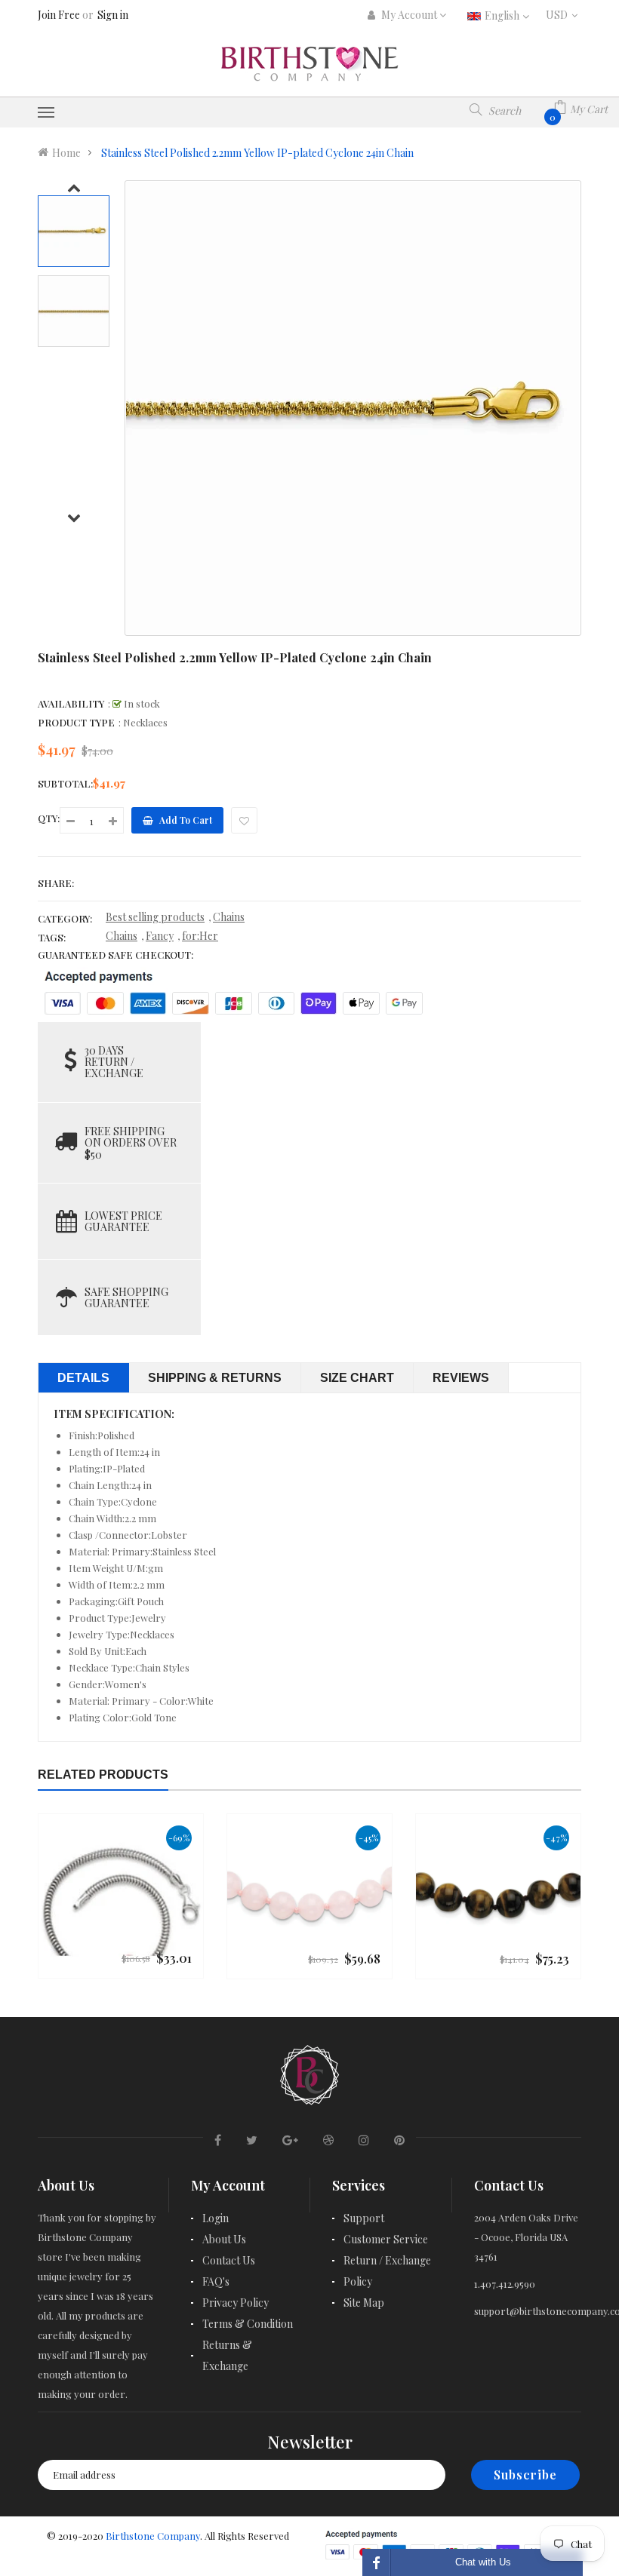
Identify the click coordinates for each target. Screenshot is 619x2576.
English (503, 15)
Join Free (59, 15)
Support (364, 2218)
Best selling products (155, 917)
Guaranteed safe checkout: (115, 955)
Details (83, 1378)
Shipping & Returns (215, 1378)
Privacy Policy (236, 2303)
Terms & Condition (248, 2324)
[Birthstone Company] (309, 2072)
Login (216, 2218)
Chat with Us (483, 2562)
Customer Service (386, 2239)
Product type (76, 722)
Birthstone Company (153, 2536)
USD (564, 15)
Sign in (113, 15)
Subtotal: (65, 783)
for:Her (200, 936)
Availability (71, 703)
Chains (229, 917)
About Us (224, 2239)
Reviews (461, 1378)
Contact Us (229, 2260)
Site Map (364, 2303)
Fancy (160, 936)
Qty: (49, 818)
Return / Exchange (387, 2260)
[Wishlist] (244, 820)
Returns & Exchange (227, 2355)
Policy (358, 2281)
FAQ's (216, 2281)
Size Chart (357, 1378)
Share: (56, 883)
